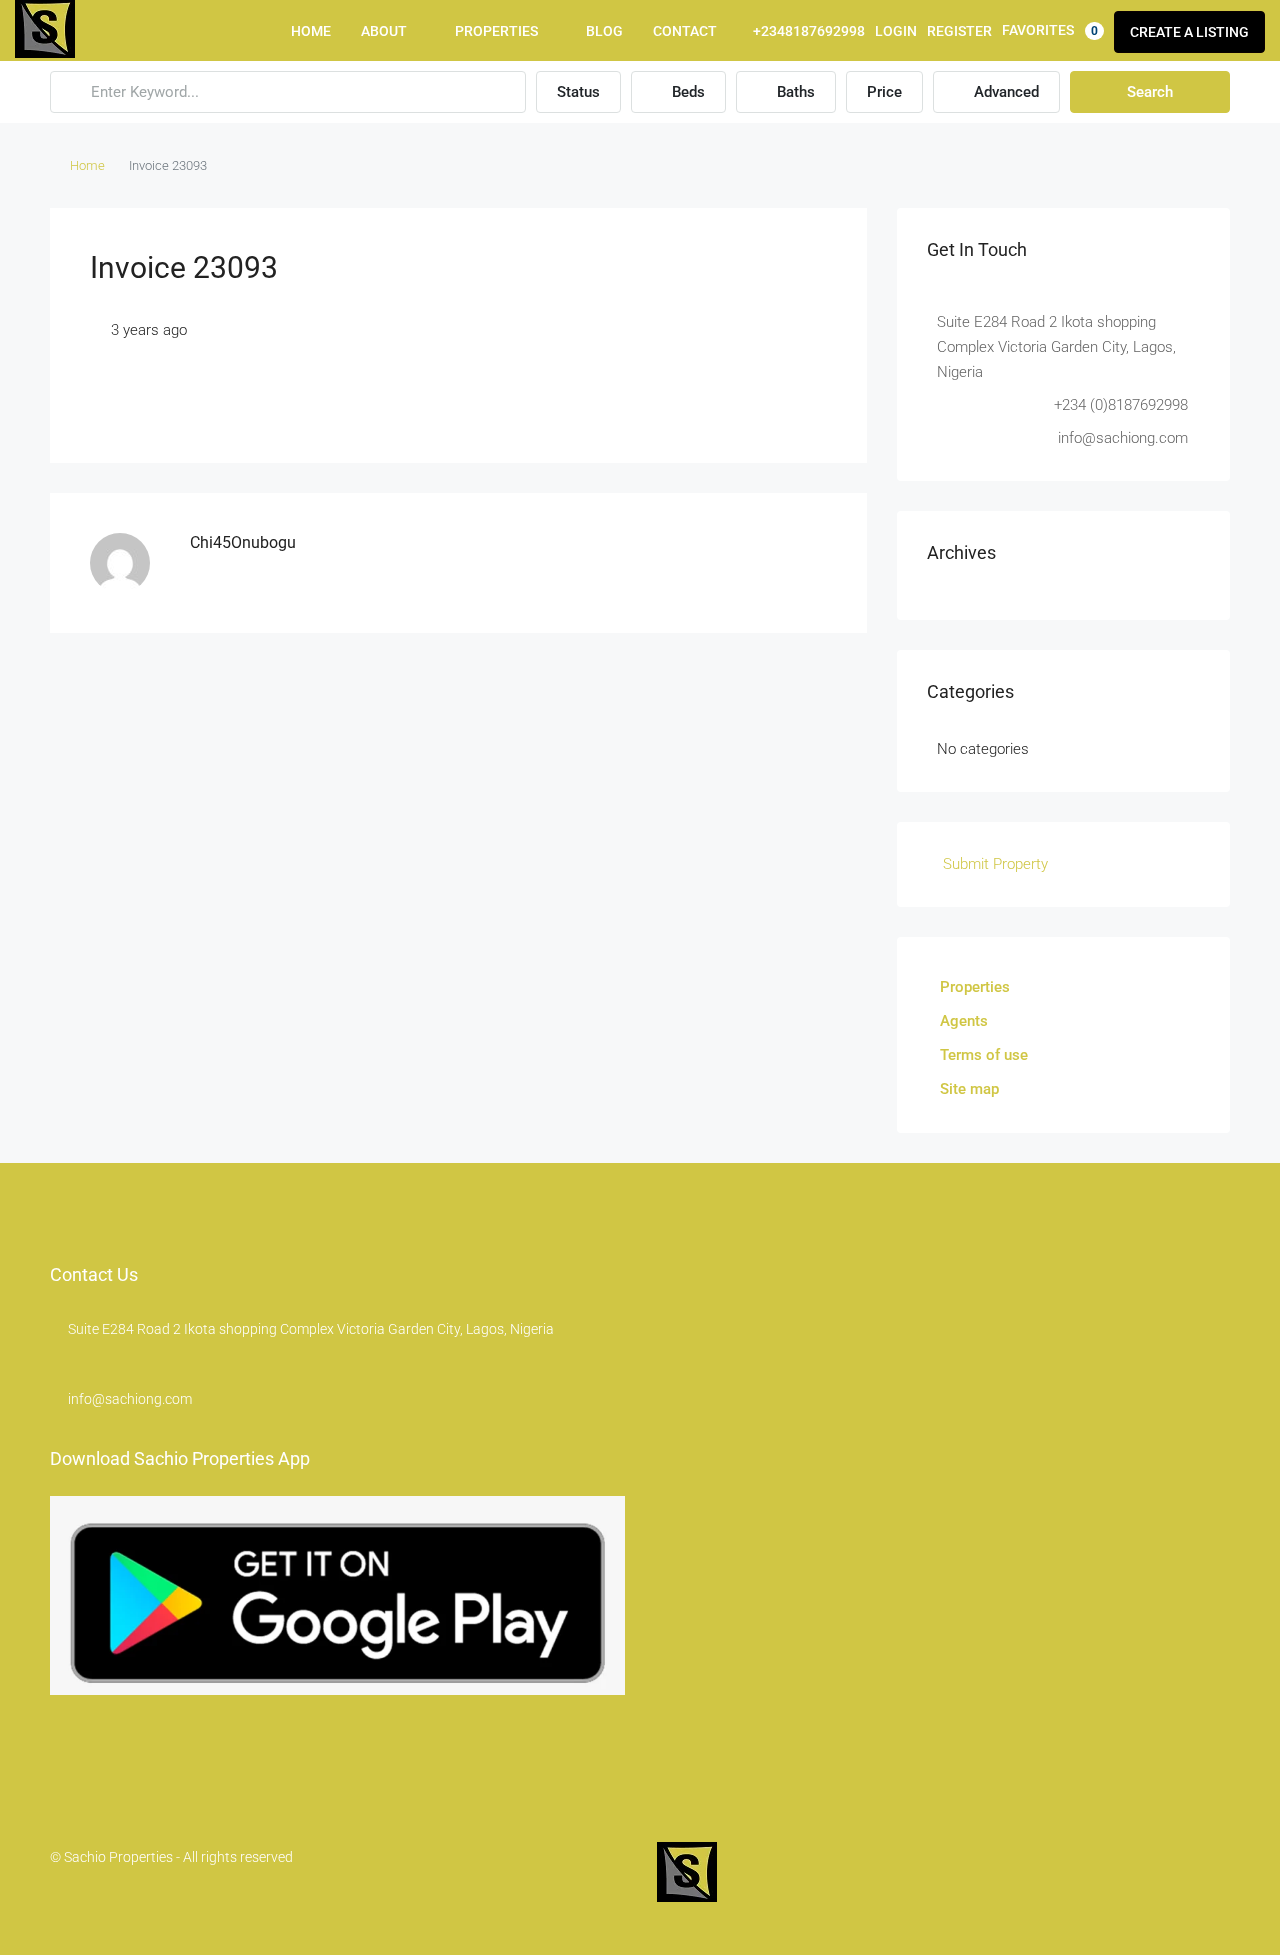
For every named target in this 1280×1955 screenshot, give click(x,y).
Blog (604, 31)
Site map (969, 1089)
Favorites (1050, 30)
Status (578, 92)
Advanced (1004, 92)
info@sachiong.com (130, 1399)
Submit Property (993, 864)
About (384, 31)
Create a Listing (1189, 32)
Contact (685, 31)
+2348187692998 (807, 31)
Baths (794, 92)
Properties (496, 31)
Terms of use (984, 1055)
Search (1150, 92)
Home (311, 31)
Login (896, 31)
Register (959, 31)
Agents (964, 1021)
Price (884, 92)
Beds (686, 92)
